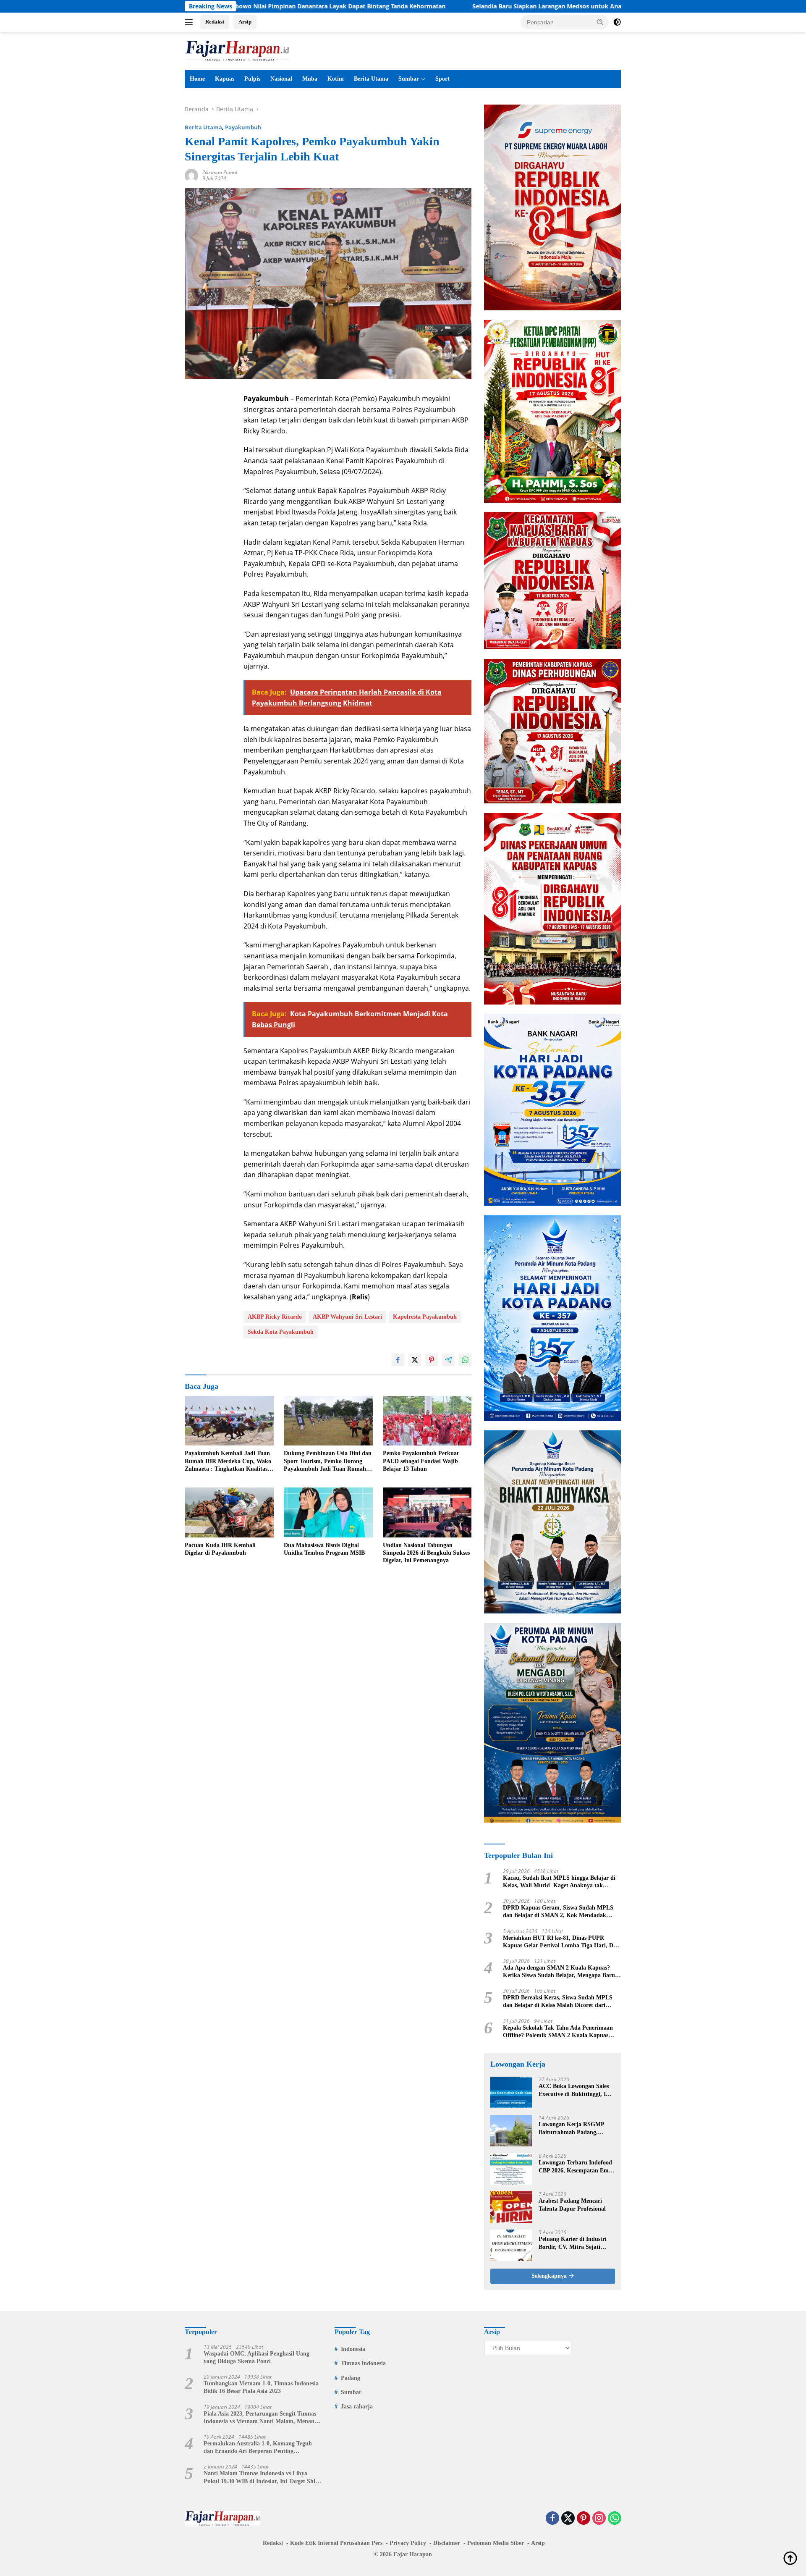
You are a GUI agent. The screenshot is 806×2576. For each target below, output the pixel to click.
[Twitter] (568, 2519)
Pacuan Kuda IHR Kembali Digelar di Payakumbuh (220, 1549)
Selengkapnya (550, 2276)
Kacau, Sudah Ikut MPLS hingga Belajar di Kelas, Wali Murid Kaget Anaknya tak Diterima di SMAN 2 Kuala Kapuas (559, 1882)
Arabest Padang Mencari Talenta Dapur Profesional (572, 2205)
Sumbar (409, 79)
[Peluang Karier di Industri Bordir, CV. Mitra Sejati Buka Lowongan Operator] (511, 2245)
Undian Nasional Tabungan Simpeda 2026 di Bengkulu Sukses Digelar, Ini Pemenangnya (426, 1553)
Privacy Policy (408, 2543)
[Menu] (190, 22)
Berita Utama (371, 79)
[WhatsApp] (615, 2519)
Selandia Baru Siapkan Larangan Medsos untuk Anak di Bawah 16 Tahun (446, 6)
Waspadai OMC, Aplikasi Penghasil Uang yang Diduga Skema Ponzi (256, 2357)
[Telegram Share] (448, 1360)
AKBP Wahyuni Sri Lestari (347, 1317)
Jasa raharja (357, 2407)
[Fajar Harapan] (237, 50)
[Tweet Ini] (415, 1360)
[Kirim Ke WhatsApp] (465, 1360)
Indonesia (353, 2349)
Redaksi (215, 22)
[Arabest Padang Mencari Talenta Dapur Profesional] (511, 2207)
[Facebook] (552, 2519)
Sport (442, 79)
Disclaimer (447, 2543)
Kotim (336, 79)
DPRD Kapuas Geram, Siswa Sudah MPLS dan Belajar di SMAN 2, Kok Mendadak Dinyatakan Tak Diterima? (558, 1912)
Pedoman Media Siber (496, 2543)
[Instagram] (599, 2519)
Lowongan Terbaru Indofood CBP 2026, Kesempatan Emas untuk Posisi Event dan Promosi (576, 2167)
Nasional (281, 79)
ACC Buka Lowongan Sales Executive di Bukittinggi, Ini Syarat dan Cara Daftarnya (575, 2090)
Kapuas (225, 79)
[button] (600, 22)
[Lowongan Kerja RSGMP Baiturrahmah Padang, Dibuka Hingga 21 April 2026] (511, 2131)
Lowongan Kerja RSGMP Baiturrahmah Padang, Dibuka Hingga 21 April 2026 (576, 2129)
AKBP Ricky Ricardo (275, 1317)
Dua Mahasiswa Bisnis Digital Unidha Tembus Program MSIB (324, 1549)
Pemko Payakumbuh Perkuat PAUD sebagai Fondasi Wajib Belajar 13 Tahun (421, 1461)
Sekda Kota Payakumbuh (281, 1332)
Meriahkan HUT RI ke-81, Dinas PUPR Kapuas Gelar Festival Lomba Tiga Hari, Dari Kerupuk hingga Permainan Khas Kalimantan (562, 1942)
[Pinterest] (584, 2519)
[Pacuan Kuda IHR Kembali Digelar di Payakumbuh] (229, 1512)
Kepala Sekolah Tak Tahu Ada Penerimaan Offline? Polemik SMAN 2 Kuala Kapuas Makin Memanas (558, 2032)
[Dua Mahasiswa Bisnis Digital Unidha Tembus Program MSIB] (328, 1512)
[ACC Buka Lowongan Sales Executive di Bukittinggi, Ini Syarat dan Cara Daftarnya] (511, 2092)
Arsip (245, 22)
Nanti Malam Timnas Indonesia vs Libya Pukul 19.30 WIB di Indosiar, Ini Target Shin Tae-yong (261, 2478)
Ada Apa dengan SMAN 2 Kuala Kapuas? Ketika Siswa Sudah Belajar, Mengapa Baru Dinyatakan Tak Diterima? (559, 1972)
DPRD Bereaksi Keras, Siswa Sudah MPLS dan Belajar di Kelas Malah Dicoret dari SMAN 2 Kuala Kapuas (558, 2002)
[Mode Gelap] (617, 22)
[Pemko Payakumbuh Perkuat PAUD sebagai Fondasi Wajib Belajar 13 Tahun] (427, 1421)
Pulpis (252, 79)
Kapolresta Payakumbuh (425, 1317)
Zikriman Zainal (220, 172)
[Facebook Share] (398, 1360)
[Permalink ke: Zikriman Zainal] (191, 175)
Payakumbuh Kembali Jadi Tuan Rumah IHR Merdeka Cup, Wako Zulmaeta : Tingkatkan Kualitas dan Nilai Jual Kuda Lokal (228, 1461)
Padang (351, 2378)
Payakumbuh (243, 127)
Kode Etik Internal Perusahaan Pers (336, 2543)
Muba (310, 79)
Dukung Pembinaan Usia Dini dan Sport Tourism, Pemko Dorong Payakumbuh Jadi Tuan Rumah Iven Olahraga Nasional (328, 1461)
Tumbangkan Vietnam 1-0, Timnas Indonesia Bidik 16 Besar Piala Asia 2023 (261, 2387)
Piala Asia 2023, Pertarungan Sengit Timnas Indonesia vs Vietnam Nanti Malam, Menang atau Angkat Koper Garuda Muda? (260, 2418)
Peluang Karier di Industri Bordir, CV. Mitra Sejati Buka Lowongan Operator (573, 2243)
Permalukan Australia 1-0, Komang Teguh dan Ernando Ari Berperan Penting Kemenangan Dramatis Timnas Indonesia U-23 (260, 2448)
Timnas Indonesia (363, 2363)
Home (197, 79)
